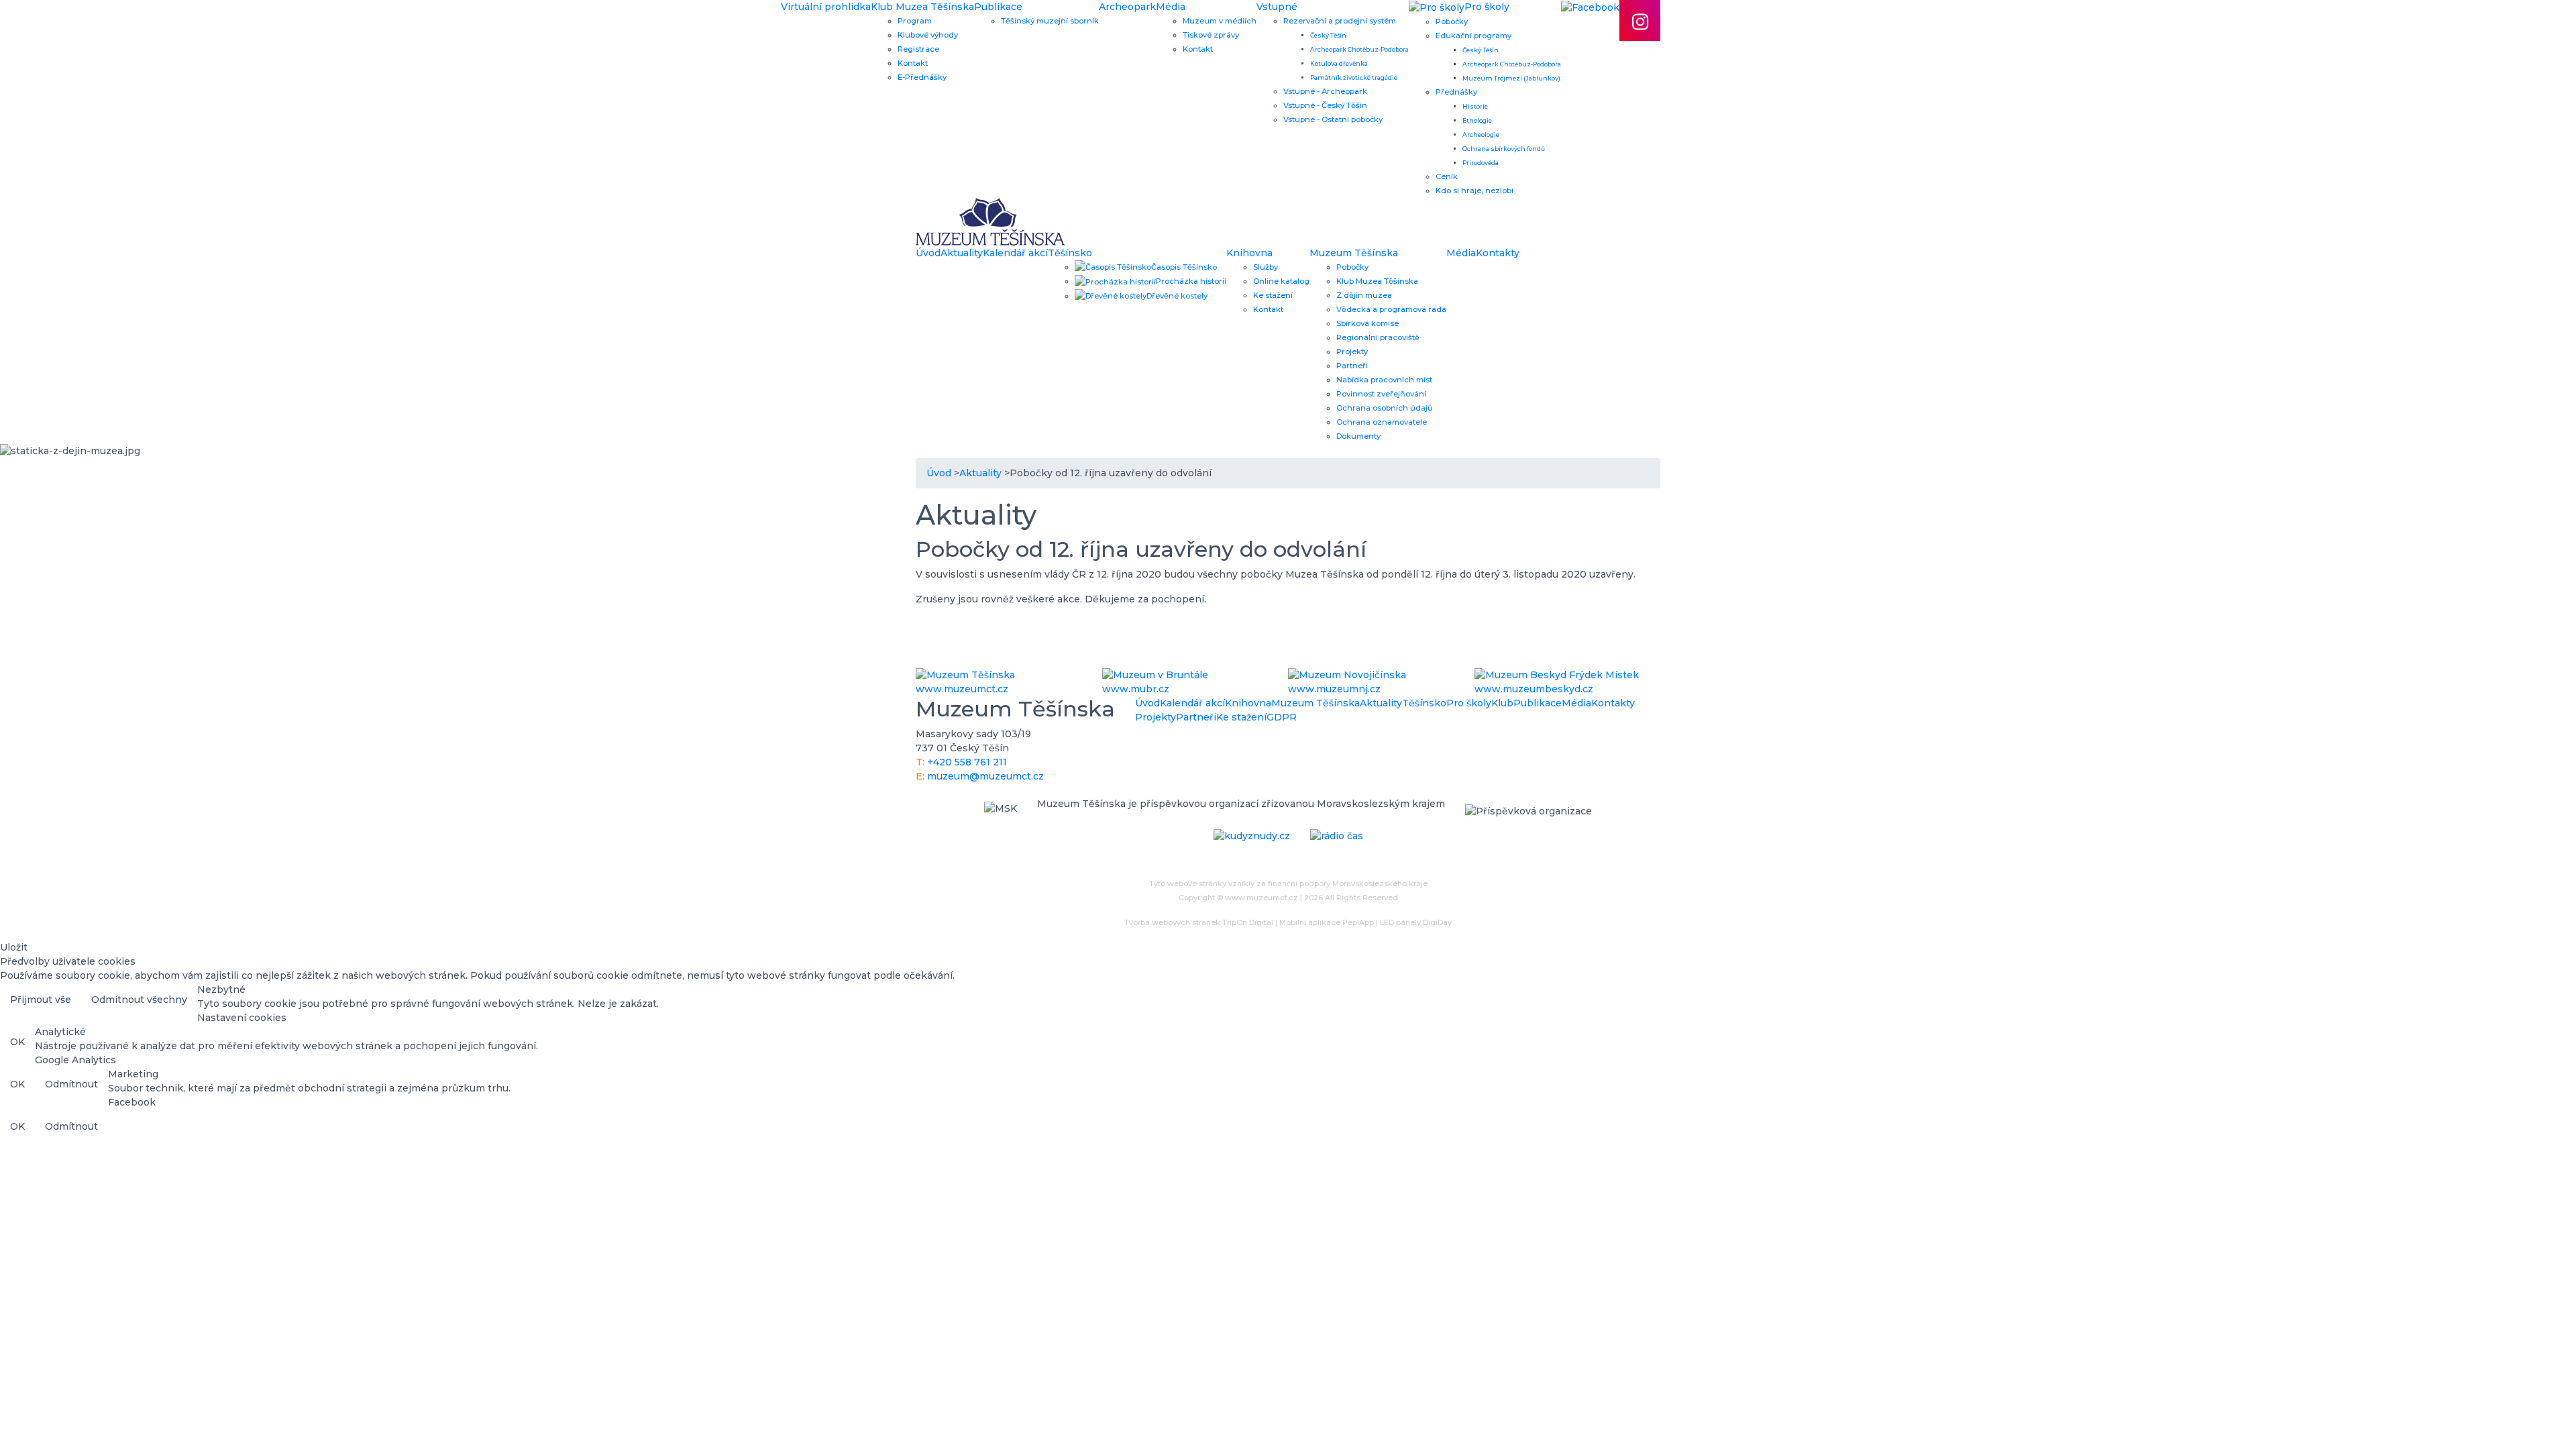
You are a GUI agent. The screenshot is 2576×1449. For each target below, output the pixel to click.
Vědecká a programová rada (1391, 309)
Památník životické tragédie (1354, 77)
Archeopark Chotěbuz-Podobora (1359, 49)
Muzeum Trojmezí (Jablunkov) (1511, 78)
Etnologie (1477, 120)
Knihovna (1249, 253)
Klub (1502, 703)
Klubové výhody (928, 35)
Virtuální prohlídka (826, 7)
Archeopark (1127, 7)
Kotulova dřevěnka (1339, 63)
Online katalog (1281, 281)
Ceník (1447, 176)
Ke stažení (1273, 295)
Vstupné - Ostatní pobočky (1333, 119)
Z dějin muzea (1364, 295)
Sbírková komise (1367, 323)
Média (1171, 7)
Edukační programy (1473, 36)
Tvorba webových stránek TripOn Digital (1199, 922)
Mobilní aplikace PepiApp (1327, 922)
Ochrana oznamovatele (1382, 422)
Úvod (928, 253)
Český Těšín (1328, 35)
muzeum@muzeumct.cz (985, 776)
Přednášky (1456, 92)
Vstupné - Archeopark (1325, 91)
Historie (1475, 106)
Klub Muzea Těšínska (922, 7)
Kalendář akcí (1015, 253)
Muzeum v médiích (1220, 21)
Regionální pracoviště (1378, 337)
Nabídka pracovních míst (1384, 380)
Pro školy (1469, 703)
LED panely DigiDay (1416, 922)
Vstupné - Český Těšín (1325, 105)
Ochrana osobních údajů (1385, 408)
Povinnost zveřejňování (1381, 394)
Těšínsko (1070, 253)
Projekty (1352, 352)
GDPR (1282, 717)
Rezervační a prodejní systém (1340, 21)
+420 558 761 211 (967, 762)
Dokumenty (1358, 436)
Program (915, 21)
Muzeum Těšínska (1354, 253)
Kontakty (1498, 253)
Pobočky (1452, 21)
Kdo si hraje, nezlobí (1474, 191)
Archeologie (1481, 135)
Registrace (918, 49)
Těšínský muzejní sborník (1050, 21)
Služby (1266, 267)
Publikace (998, 7)
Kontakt (913, 63)
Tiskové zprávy (1211, 35)
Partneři (1352, 366)
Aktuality (962, 253)
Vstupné (1277, 7)
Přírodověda (1481, 163)
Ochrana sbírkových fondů (1504, 149)
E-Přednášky (922, 77)
